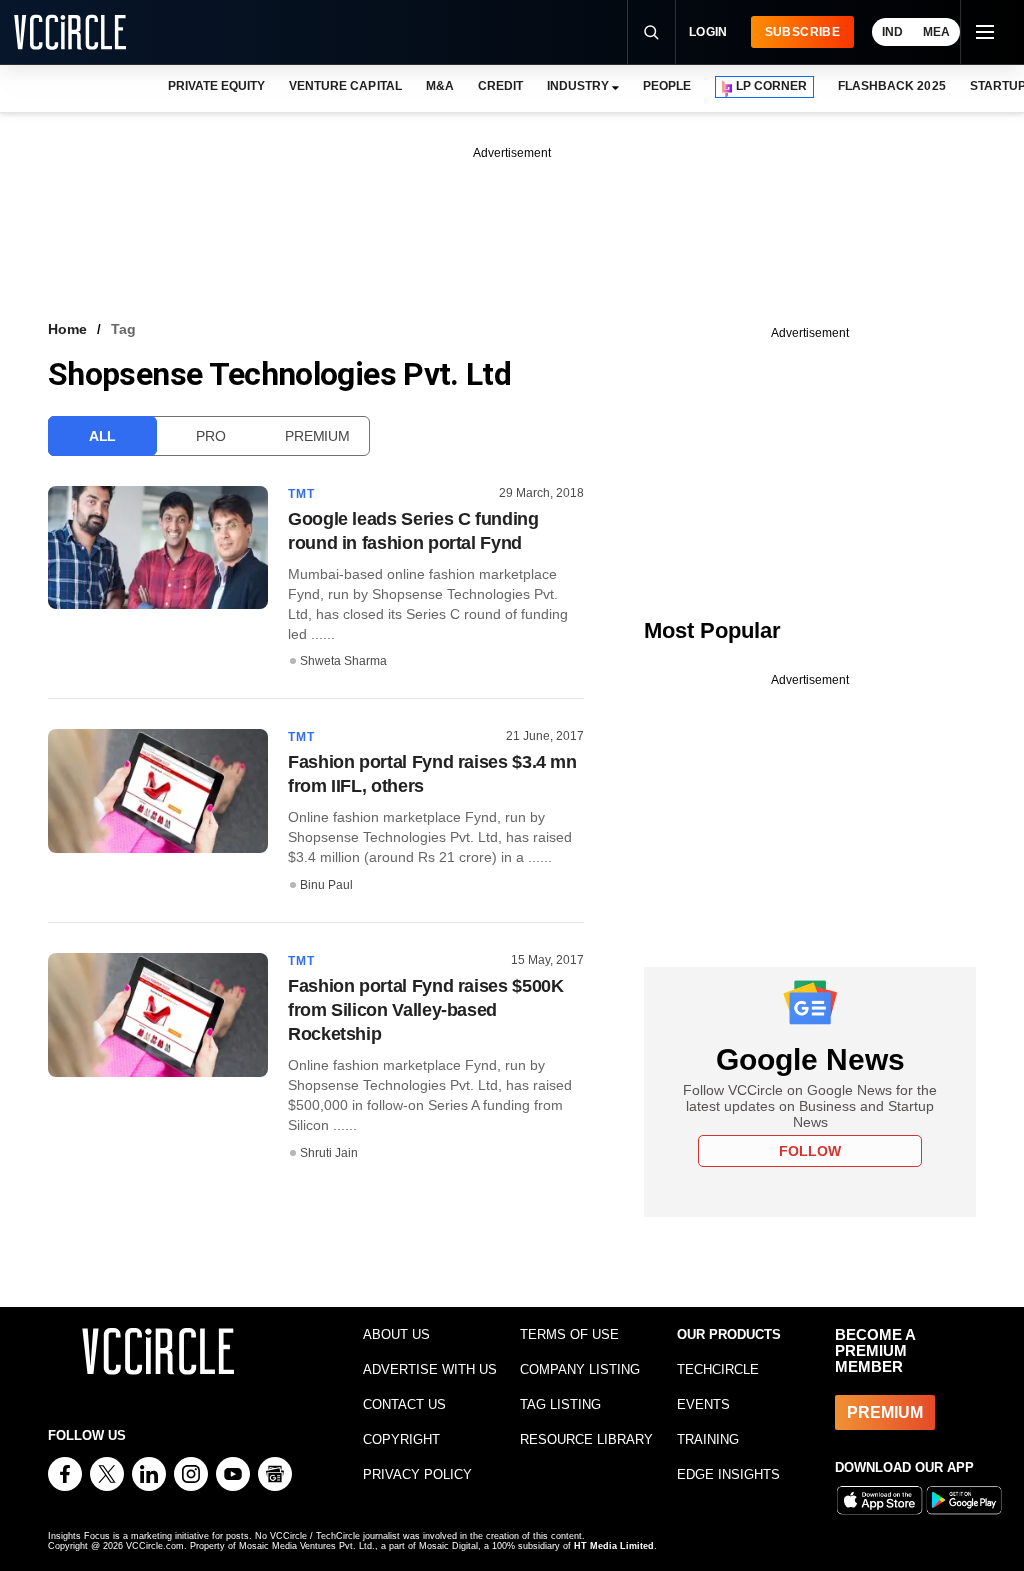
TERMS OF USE (569, 1334)
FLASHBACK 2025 (891, 86)
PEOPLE (667, 86)
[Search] (651, 32)
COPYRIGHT (401, 1439)
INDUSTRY (578, 86)
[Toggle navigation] (984, 32)
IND (892, 32)
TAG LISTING (560, 1404)
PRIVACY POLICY (417, 1474)
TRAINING (708, 1439)
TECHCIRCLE (718, 1369)
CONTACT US (404, 1404)
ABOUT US (396, 1334)
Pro (210, 436)
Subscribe (802, 32)
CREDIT (500, 86)
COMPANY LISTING (580, 1369)
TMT (302, 494)
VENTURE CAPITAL (345, 86)
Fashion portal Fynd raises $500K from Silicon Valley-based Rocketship (425, 1010)
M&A (440, 86)
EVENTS (703, 1404)
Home (67, 329)
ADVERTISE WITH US (430, 1369)
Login (708, 32)
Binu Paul (326, 885)
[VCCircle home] (70, 32)
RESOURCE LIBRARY (586, 1439)
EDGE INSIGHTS (728, 1474)
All (102, 436)
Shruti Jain (329, 1153)
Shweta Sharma (343, 661)
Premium (317, 436)
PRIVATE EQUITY (216, 86)
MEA (936, 32)
